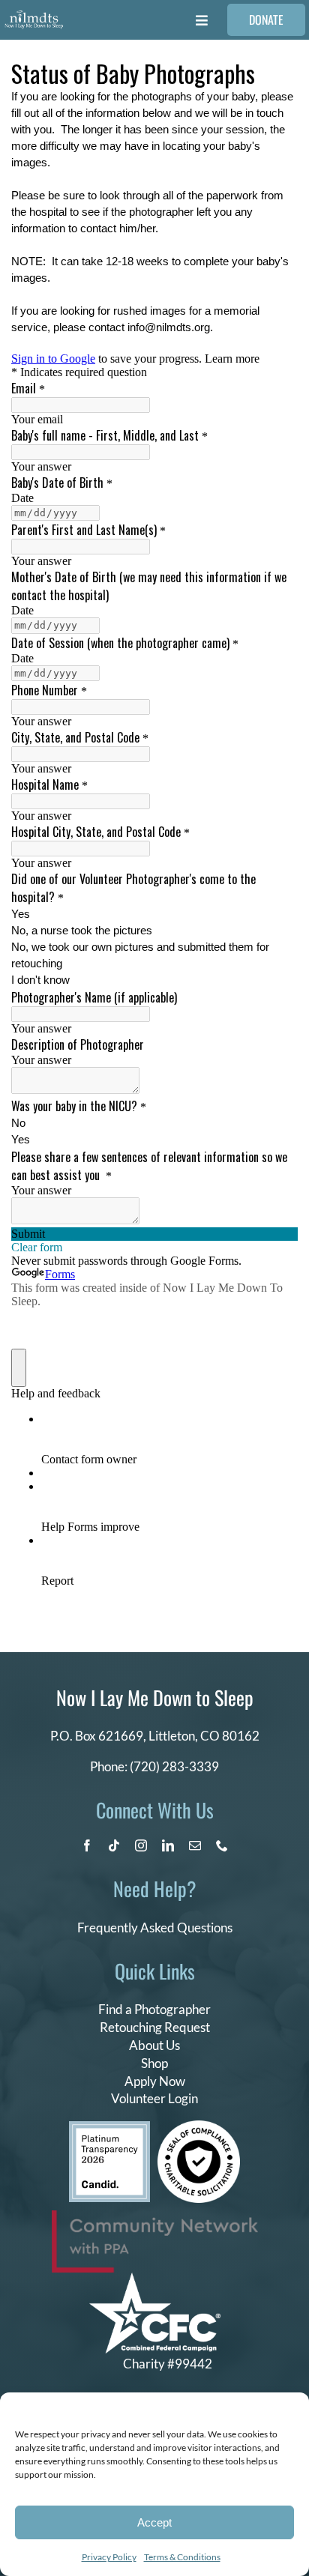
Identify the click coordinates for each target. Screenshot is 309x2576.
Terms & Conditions (182, 2557)
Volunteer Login (154, 2098)
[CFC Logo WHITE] (155, 2279)
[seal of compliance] (199, 2127)
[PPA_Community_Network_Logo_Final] (155, 2217)
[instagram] (141, 1845)
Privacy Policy (109, 2557)
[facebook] (87, 1845)
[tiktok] (114, 1845)
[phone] (222, 1845)
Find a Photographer (154, 2009)
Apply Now (155, 2081)
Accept (154, 2522)
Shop (154, 2063)
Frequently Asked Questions (155, 1928)
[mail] (195, 1845)
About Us (154, 2045)
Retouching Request (155, 2027)
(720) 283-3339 (174, 1766)
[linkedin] (168, 1845)
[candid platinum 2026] (109, 2128)
